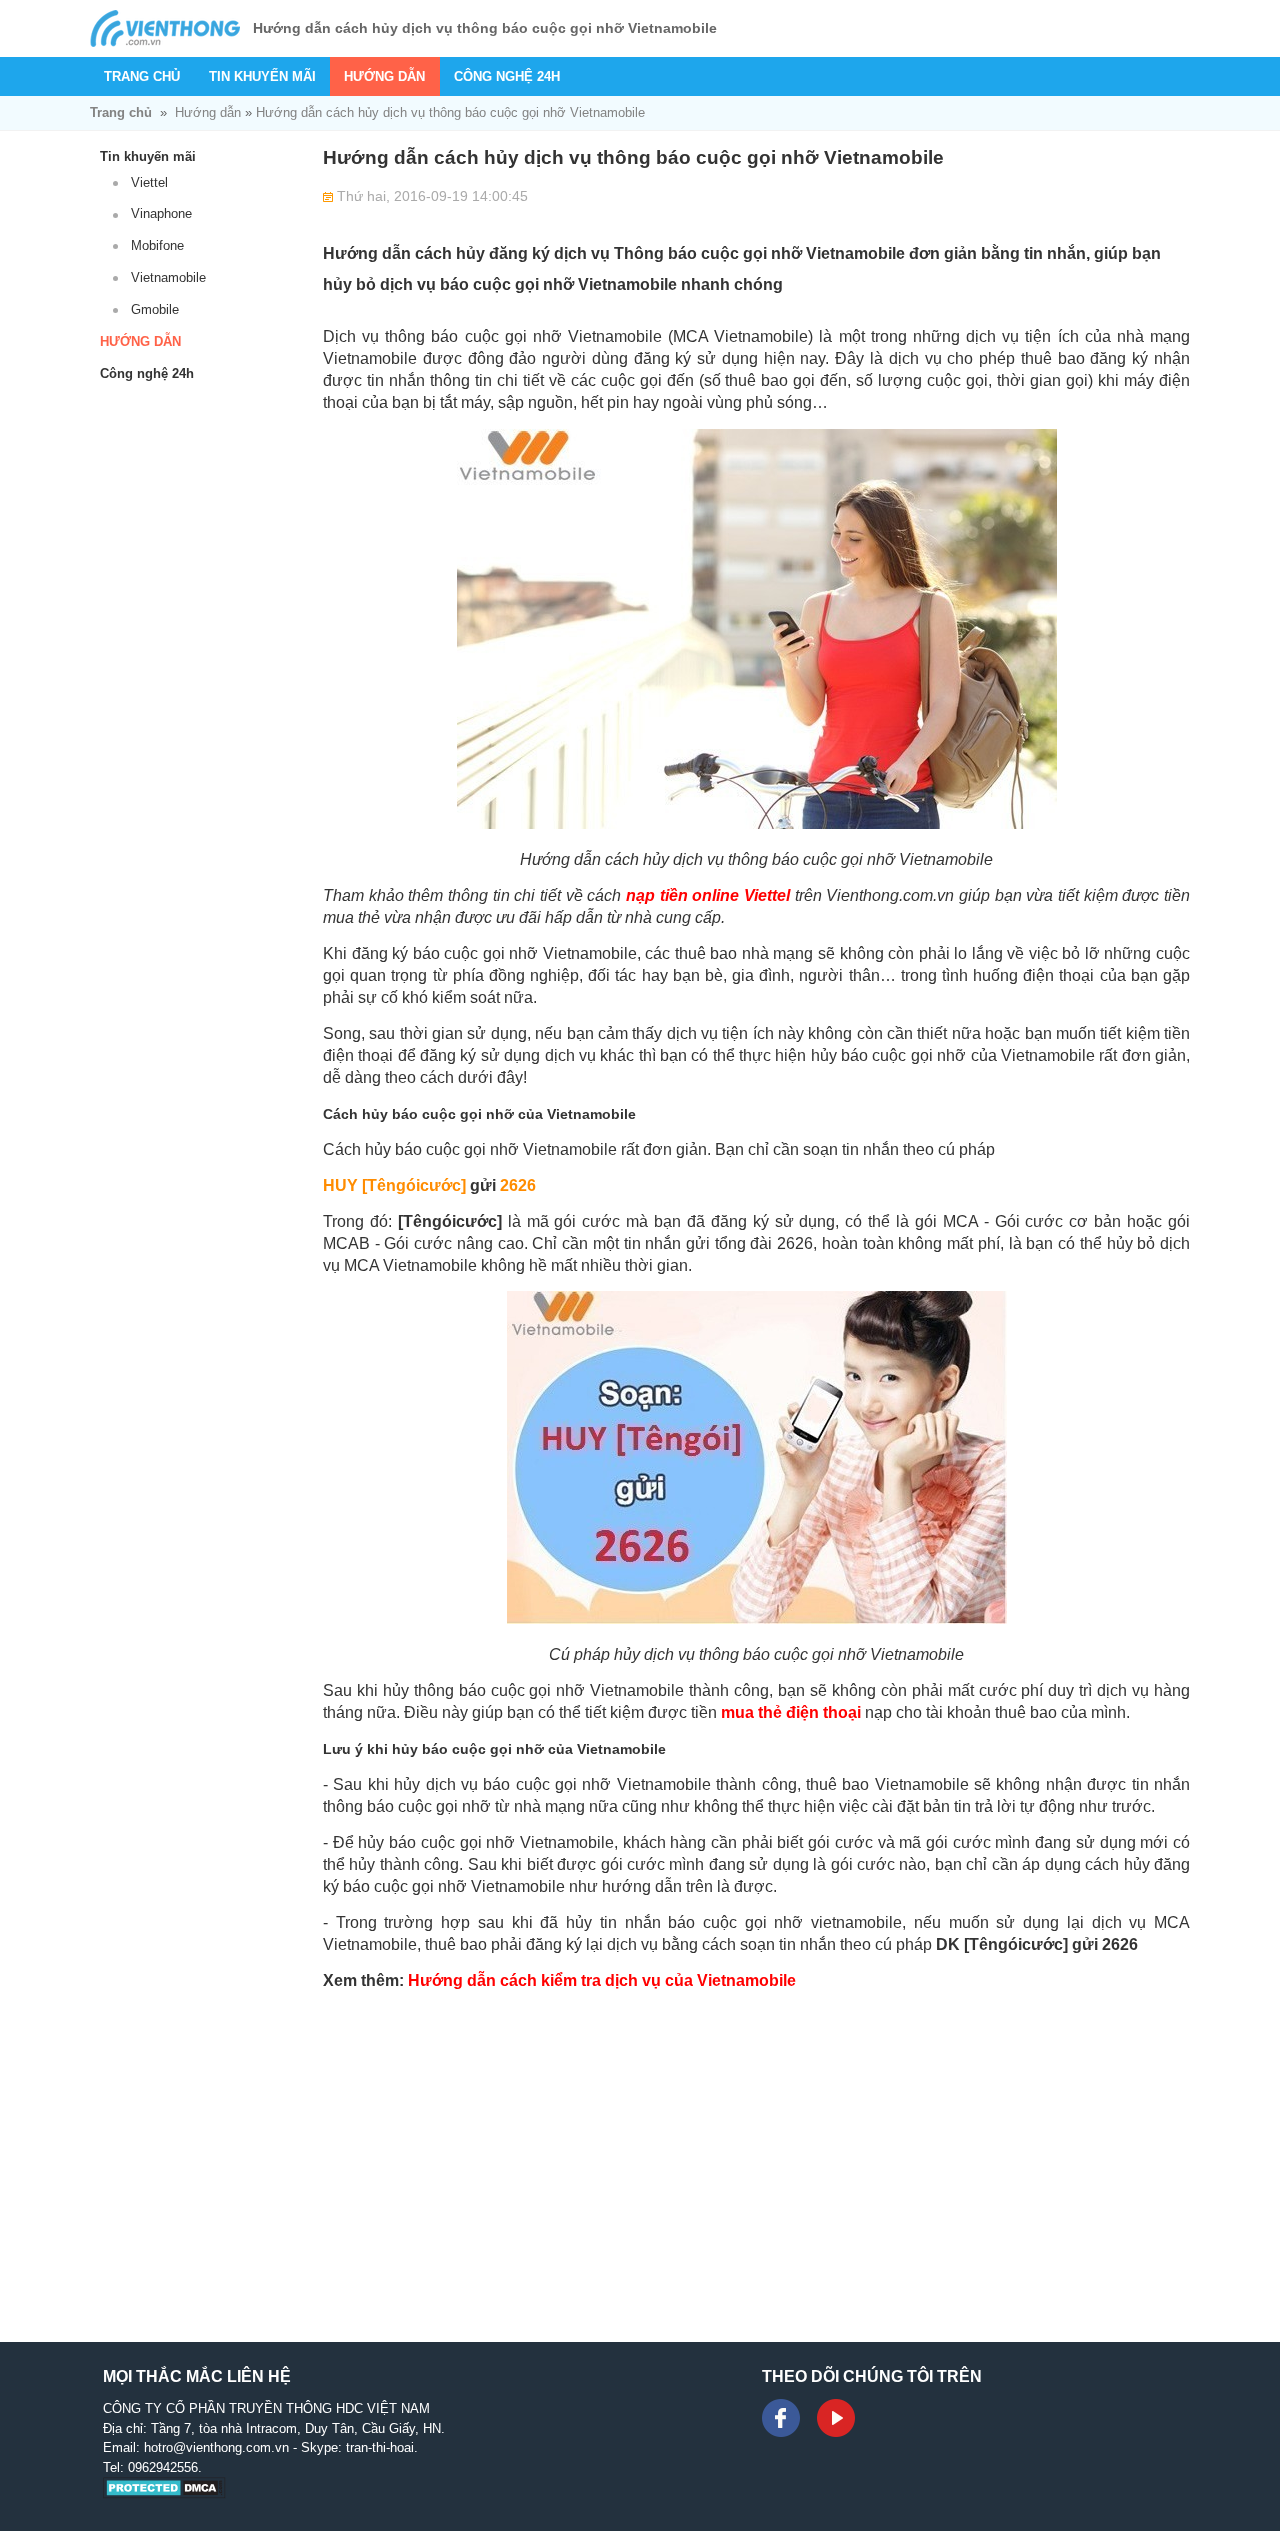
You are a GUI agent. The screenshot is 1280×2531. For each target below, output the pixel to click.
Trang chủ (142, 76)
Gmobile (155, 309)
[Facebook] (781, 2418)
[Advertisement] (756, 2146)
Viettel (149, 182)
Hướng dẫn (384, 76)
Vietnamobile (168, 277)
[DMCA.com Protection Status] (164, 2494)
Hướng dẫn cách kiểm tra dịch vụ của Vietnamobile (602, 1980)
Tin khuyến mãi (262, 76)
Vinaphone (161, 213)
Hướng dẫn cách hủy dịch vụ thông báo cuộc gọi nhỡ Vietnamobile (450, 112)
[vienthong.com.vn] (165, 28)
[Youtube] (836, 2418)
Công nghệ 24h (507, 76)
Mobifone (157, 245)
